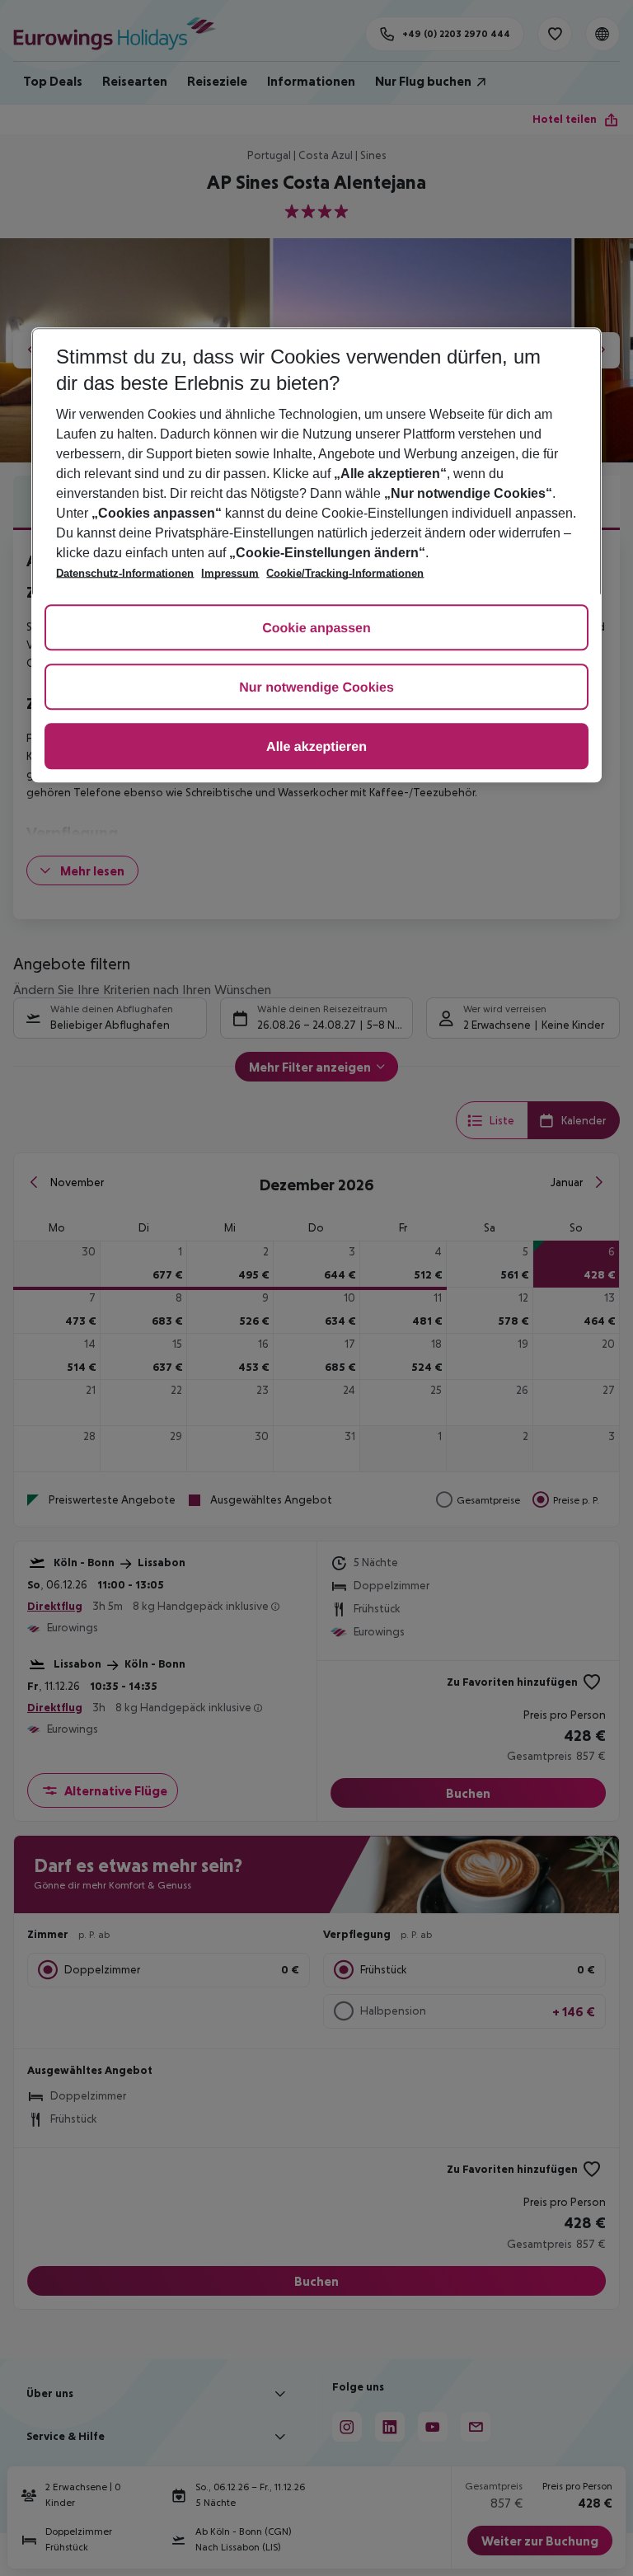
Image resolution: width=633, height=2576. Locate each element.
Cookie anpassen (316, 629)
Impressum (230, 573)
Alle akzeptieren (316, 747)
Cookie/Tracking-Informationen (345, 573)
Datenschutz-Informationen (125, 573)
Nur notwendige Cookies (316, 688)
